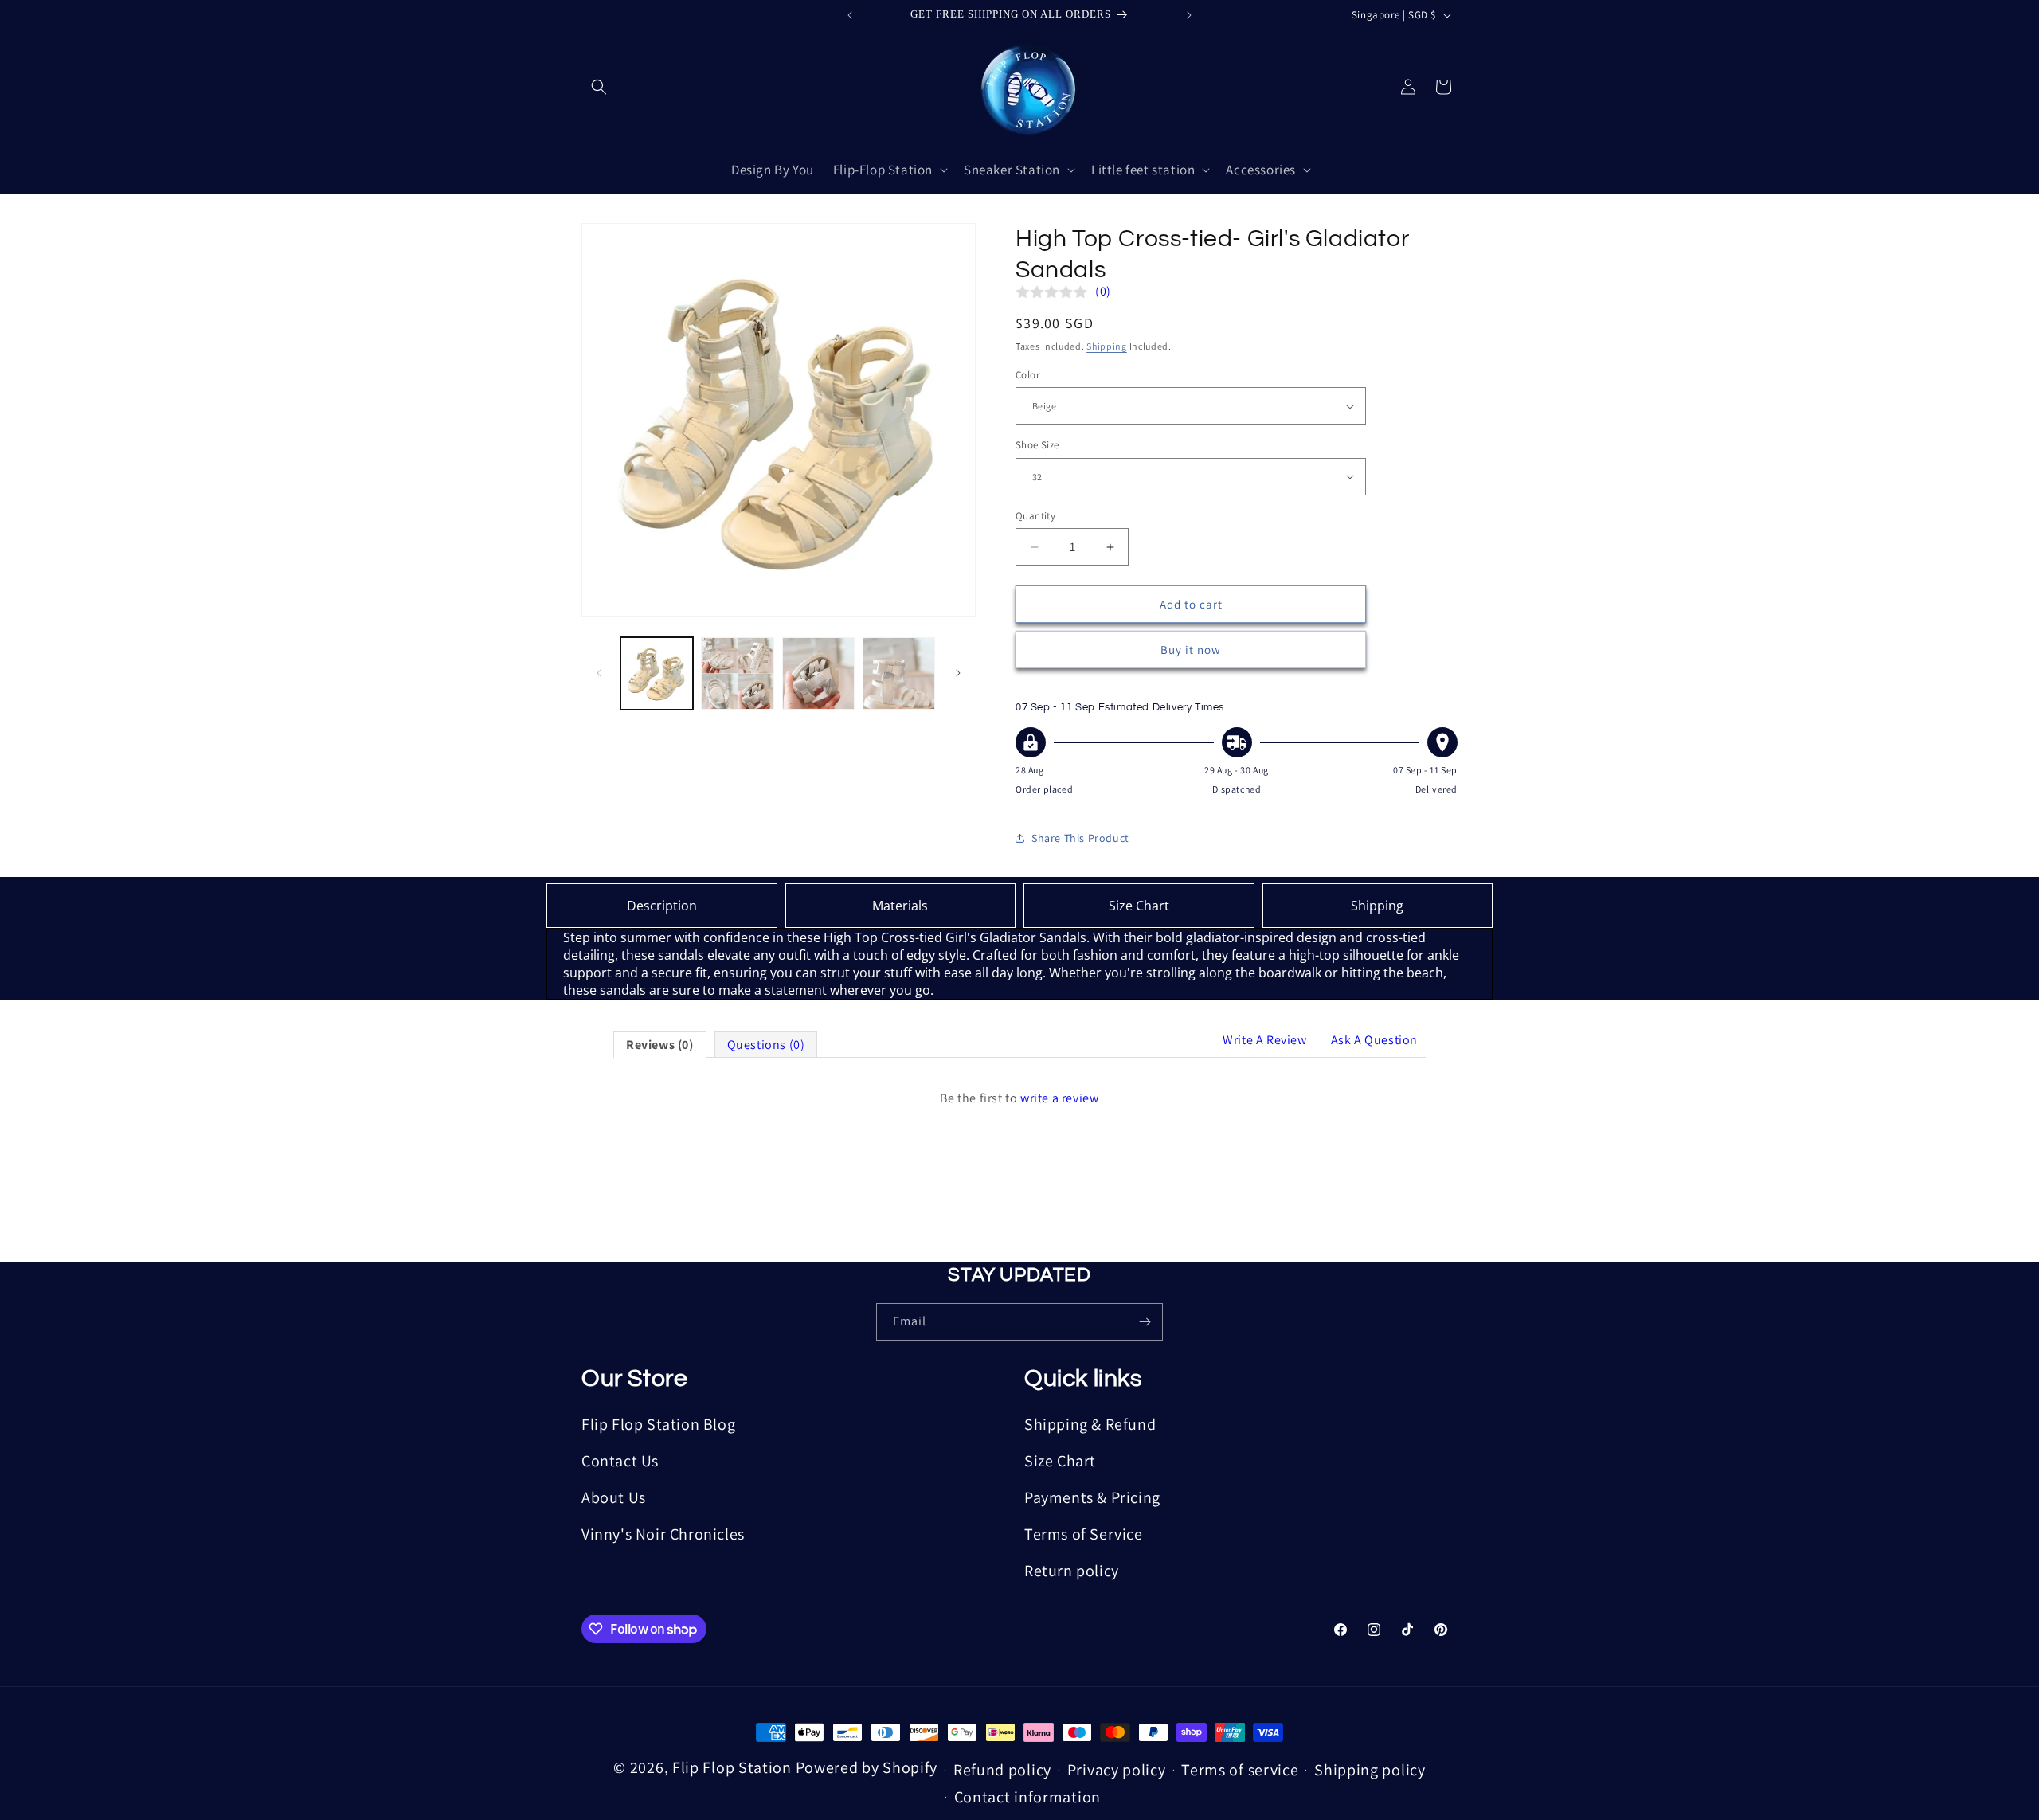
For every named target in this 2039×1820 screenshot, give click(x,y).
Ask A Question (1374, 1040)
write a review (1059, 1098)
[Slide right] (958, 673)
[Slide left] (599, 673)
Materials (900, 906)
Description (662, 906)
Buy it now (1191, 650)
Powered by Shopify (867, 1767)
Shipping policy (1370, 1770)
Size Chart (1139, 906)
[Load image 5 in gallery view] (818, 673)
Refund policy (1002, 1770)
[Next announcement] (1189, 15)
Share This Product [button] (1080, 838)
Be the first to (1019, 1098)
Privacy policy (1117, 1770)
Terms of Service (1084, 1534)
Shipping (1107, 346)
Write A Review (1264, 1040)
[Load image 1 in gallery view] (657, 673)
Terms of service (1240, 1770)
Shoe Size (1037, 445)
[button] (599, 87)
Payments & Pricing (1092, 1497)
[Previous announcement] (850, 15)
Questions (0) (766, 1045)
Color (1027, 375)
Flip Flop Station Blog (658, 1424)
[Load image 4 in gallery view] (737, 673)
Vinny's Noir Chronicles (663, 1534)
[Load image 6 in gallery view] (899, 673)
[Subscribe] (1145, 1322)
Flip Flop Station (734, 1767)
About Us (614, 1497)
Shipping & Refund (1090, 1424)
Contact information (1027, 1797)
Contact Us (620, 1461)
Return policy (1072, 1571)
